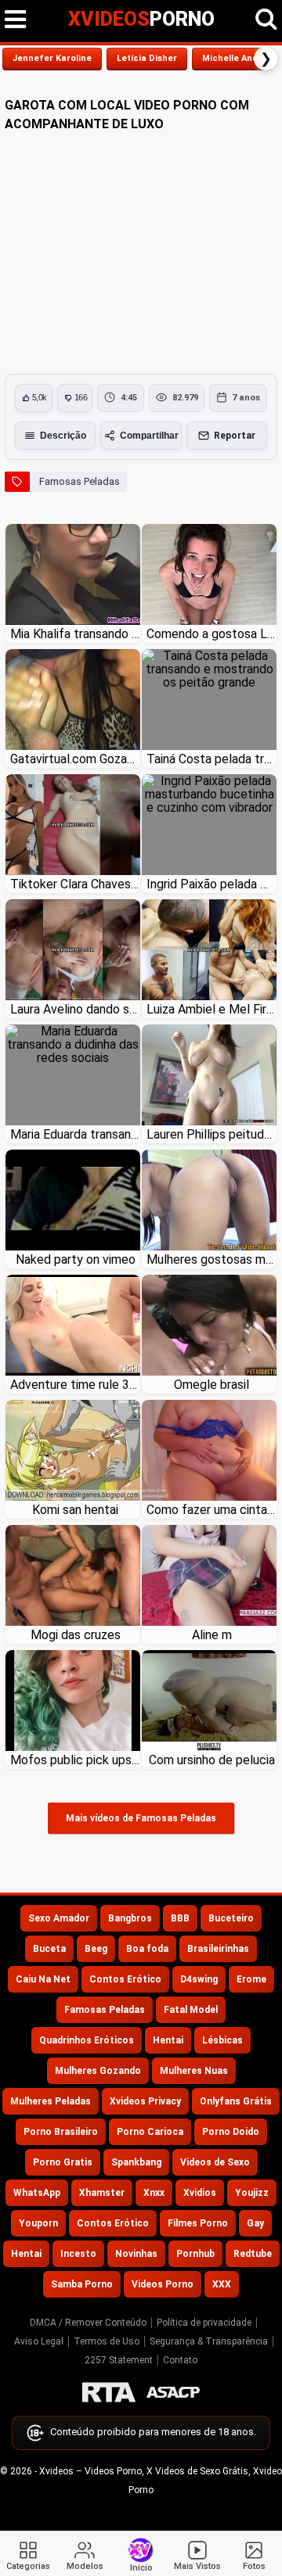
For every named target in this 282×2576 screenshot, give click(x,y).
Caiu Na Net (43, 1979)
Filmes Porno (198, 2223)
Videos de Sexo (215, 2162)
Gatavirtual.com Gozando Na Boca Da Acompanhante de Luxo (75, 759)
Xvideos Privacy (145, 2101)
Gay (255, 2223)
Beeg (96, 1949)
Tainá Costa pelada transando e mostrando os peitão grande (211, 759)
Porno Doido (231, 2132)
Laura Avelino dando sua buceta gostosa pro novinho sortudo (75, 1009)
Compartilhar (149, 436)
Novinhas (136, 2254)
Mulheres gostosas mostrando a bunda (211, 1259)
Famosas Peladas (80, 481)
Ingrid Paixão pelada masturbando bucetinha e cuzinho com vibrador (211, 884)
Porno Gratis (63, 2162)
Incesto (78, 2254)
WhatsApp (37, 2193)
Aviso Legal (39, 2341)
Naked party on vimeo (76, 1259)
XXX (222, 2284)
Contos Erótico (125, 1979)
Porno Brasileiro (61, 2132)
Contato (180, 2360)
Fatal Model (191, 2010)
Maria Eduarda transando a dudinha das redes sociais (75, 1134)
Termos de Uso (107, 2341)
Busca (266, 20)
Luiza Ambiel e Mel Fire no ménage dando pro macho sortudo (211, 1009)
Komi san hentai (75, 1510)
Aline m (212, 1635)
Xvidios (200, 2193)
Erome (251, 1979)
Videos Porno (163, 2284)
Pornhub (195, 2254)
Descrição (63, 436)
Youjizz (252, 2193)
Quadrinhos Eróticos (87, 2040)
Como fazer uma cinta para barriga (211, 1510)
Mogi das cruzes (76, 1635)
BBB (180, 1918)
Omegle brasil (211, 1385)
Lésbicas (222, 2040)
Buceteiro (231, 1918)
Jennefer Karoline (52, 58)
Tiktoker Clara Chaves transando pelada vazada (75, 884)
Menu (16, 20)
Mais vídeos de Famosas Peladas (141, 1818)
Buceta (49, 1949)
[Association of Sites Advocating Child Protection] (173, 2392)
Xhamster (102, 2193)
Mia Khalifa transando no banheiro (75, 634)
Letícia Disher (147, 58)
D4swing (199, 1979)
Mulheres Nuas (194, 2071)
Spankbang (136, 2162)
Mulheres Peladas (51, 2101)
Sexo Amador (59, 1918)
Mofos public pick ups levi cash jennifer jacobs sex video (75, 1760)
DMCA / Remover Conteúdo (88, 2323)
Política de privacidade (204, 2323)
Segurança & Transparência (209, 2341)
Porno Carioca (150, 2132)
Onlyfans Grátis (236, 2101)
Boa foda (147, 1949)
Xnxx (154, 2193)
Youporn (38, 2223)
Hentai (168, 2040)
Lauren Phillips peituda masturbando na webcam (211, 1134)
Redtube (253, 2254)
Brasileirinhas (218, 1949)
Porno (141, 19)
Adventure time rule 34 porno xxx (75, 1385)
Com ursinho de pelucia (212, 1760)
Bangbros (130, 1918)
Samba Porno (82, 2284)
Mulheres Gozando (98, 2071)
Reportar (235, 436)
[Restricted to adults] (109, 2392)
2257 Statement (119, 2360)
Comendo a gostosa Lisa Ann (211, 634)
